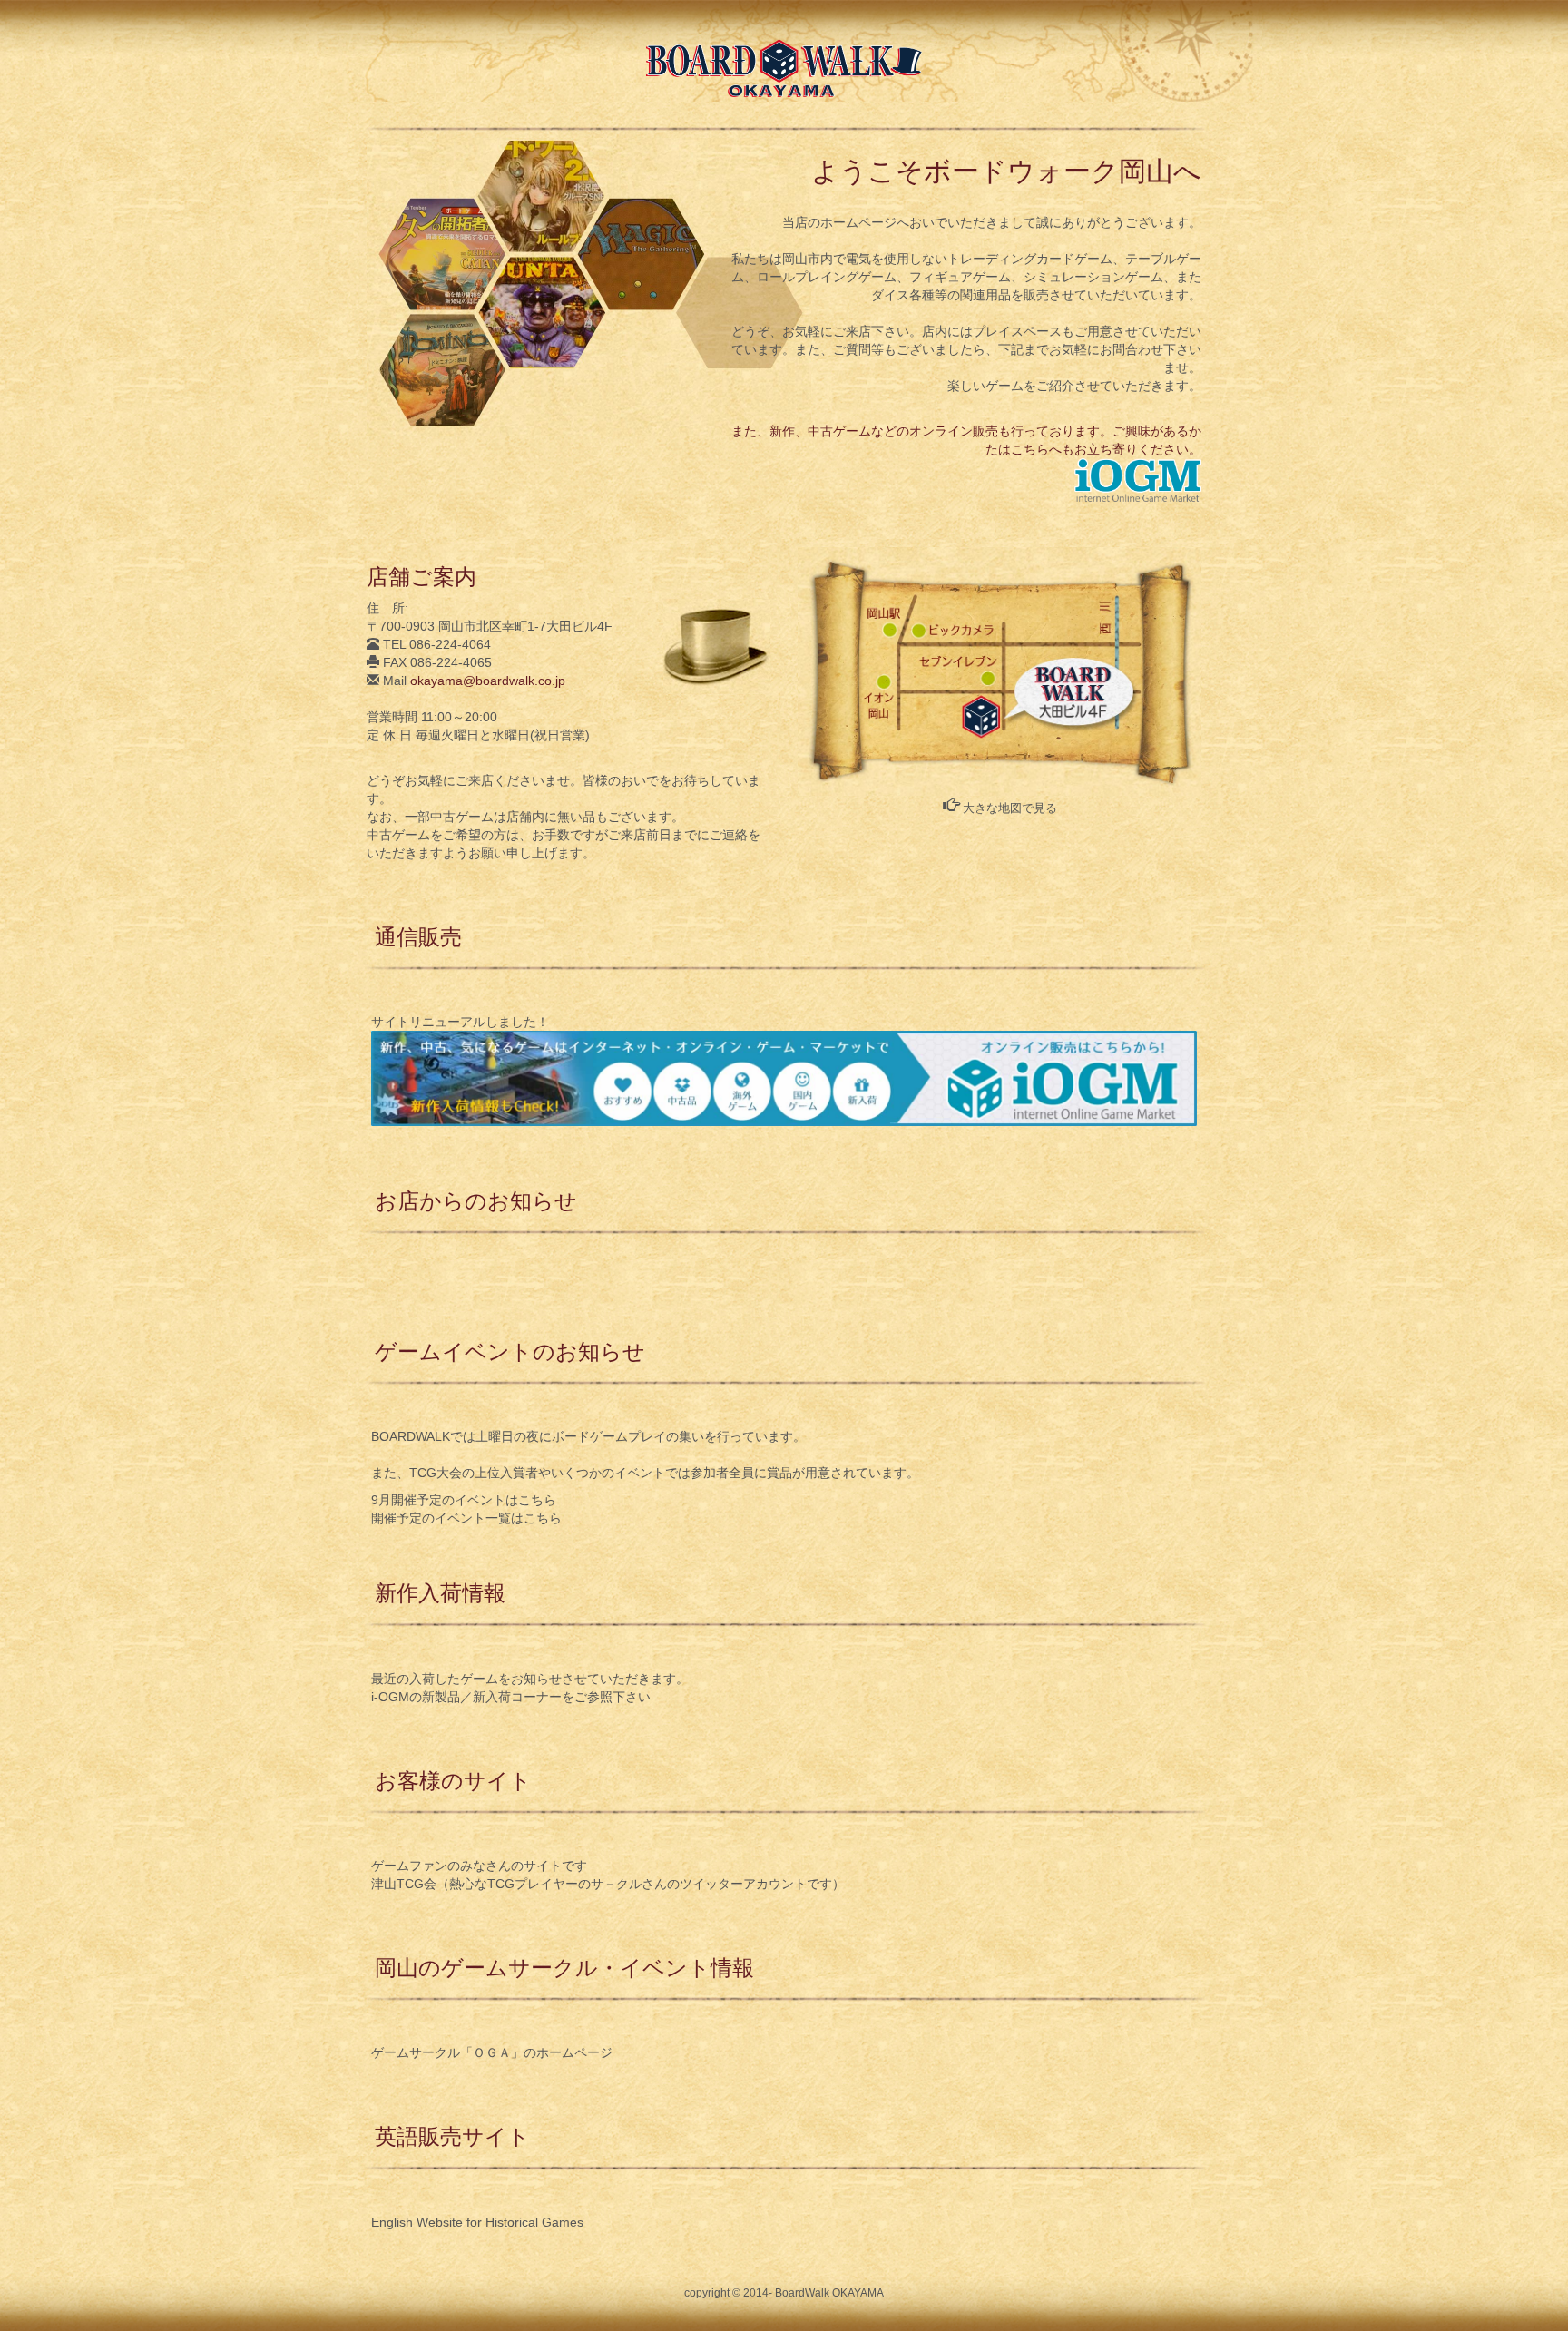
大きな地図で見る (1008, 808)
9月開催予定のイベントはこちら (464, 1500)
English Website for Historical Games (477, 2222)
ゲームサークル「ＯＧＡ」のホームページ (492, 2052)
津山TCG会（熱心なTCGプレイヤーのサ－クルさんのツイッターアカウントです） (608, 1884)
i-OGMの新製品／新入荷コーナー (466, 1697)
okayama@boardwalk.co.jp (488, 681)
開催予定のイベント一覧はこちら (466, 1518)
